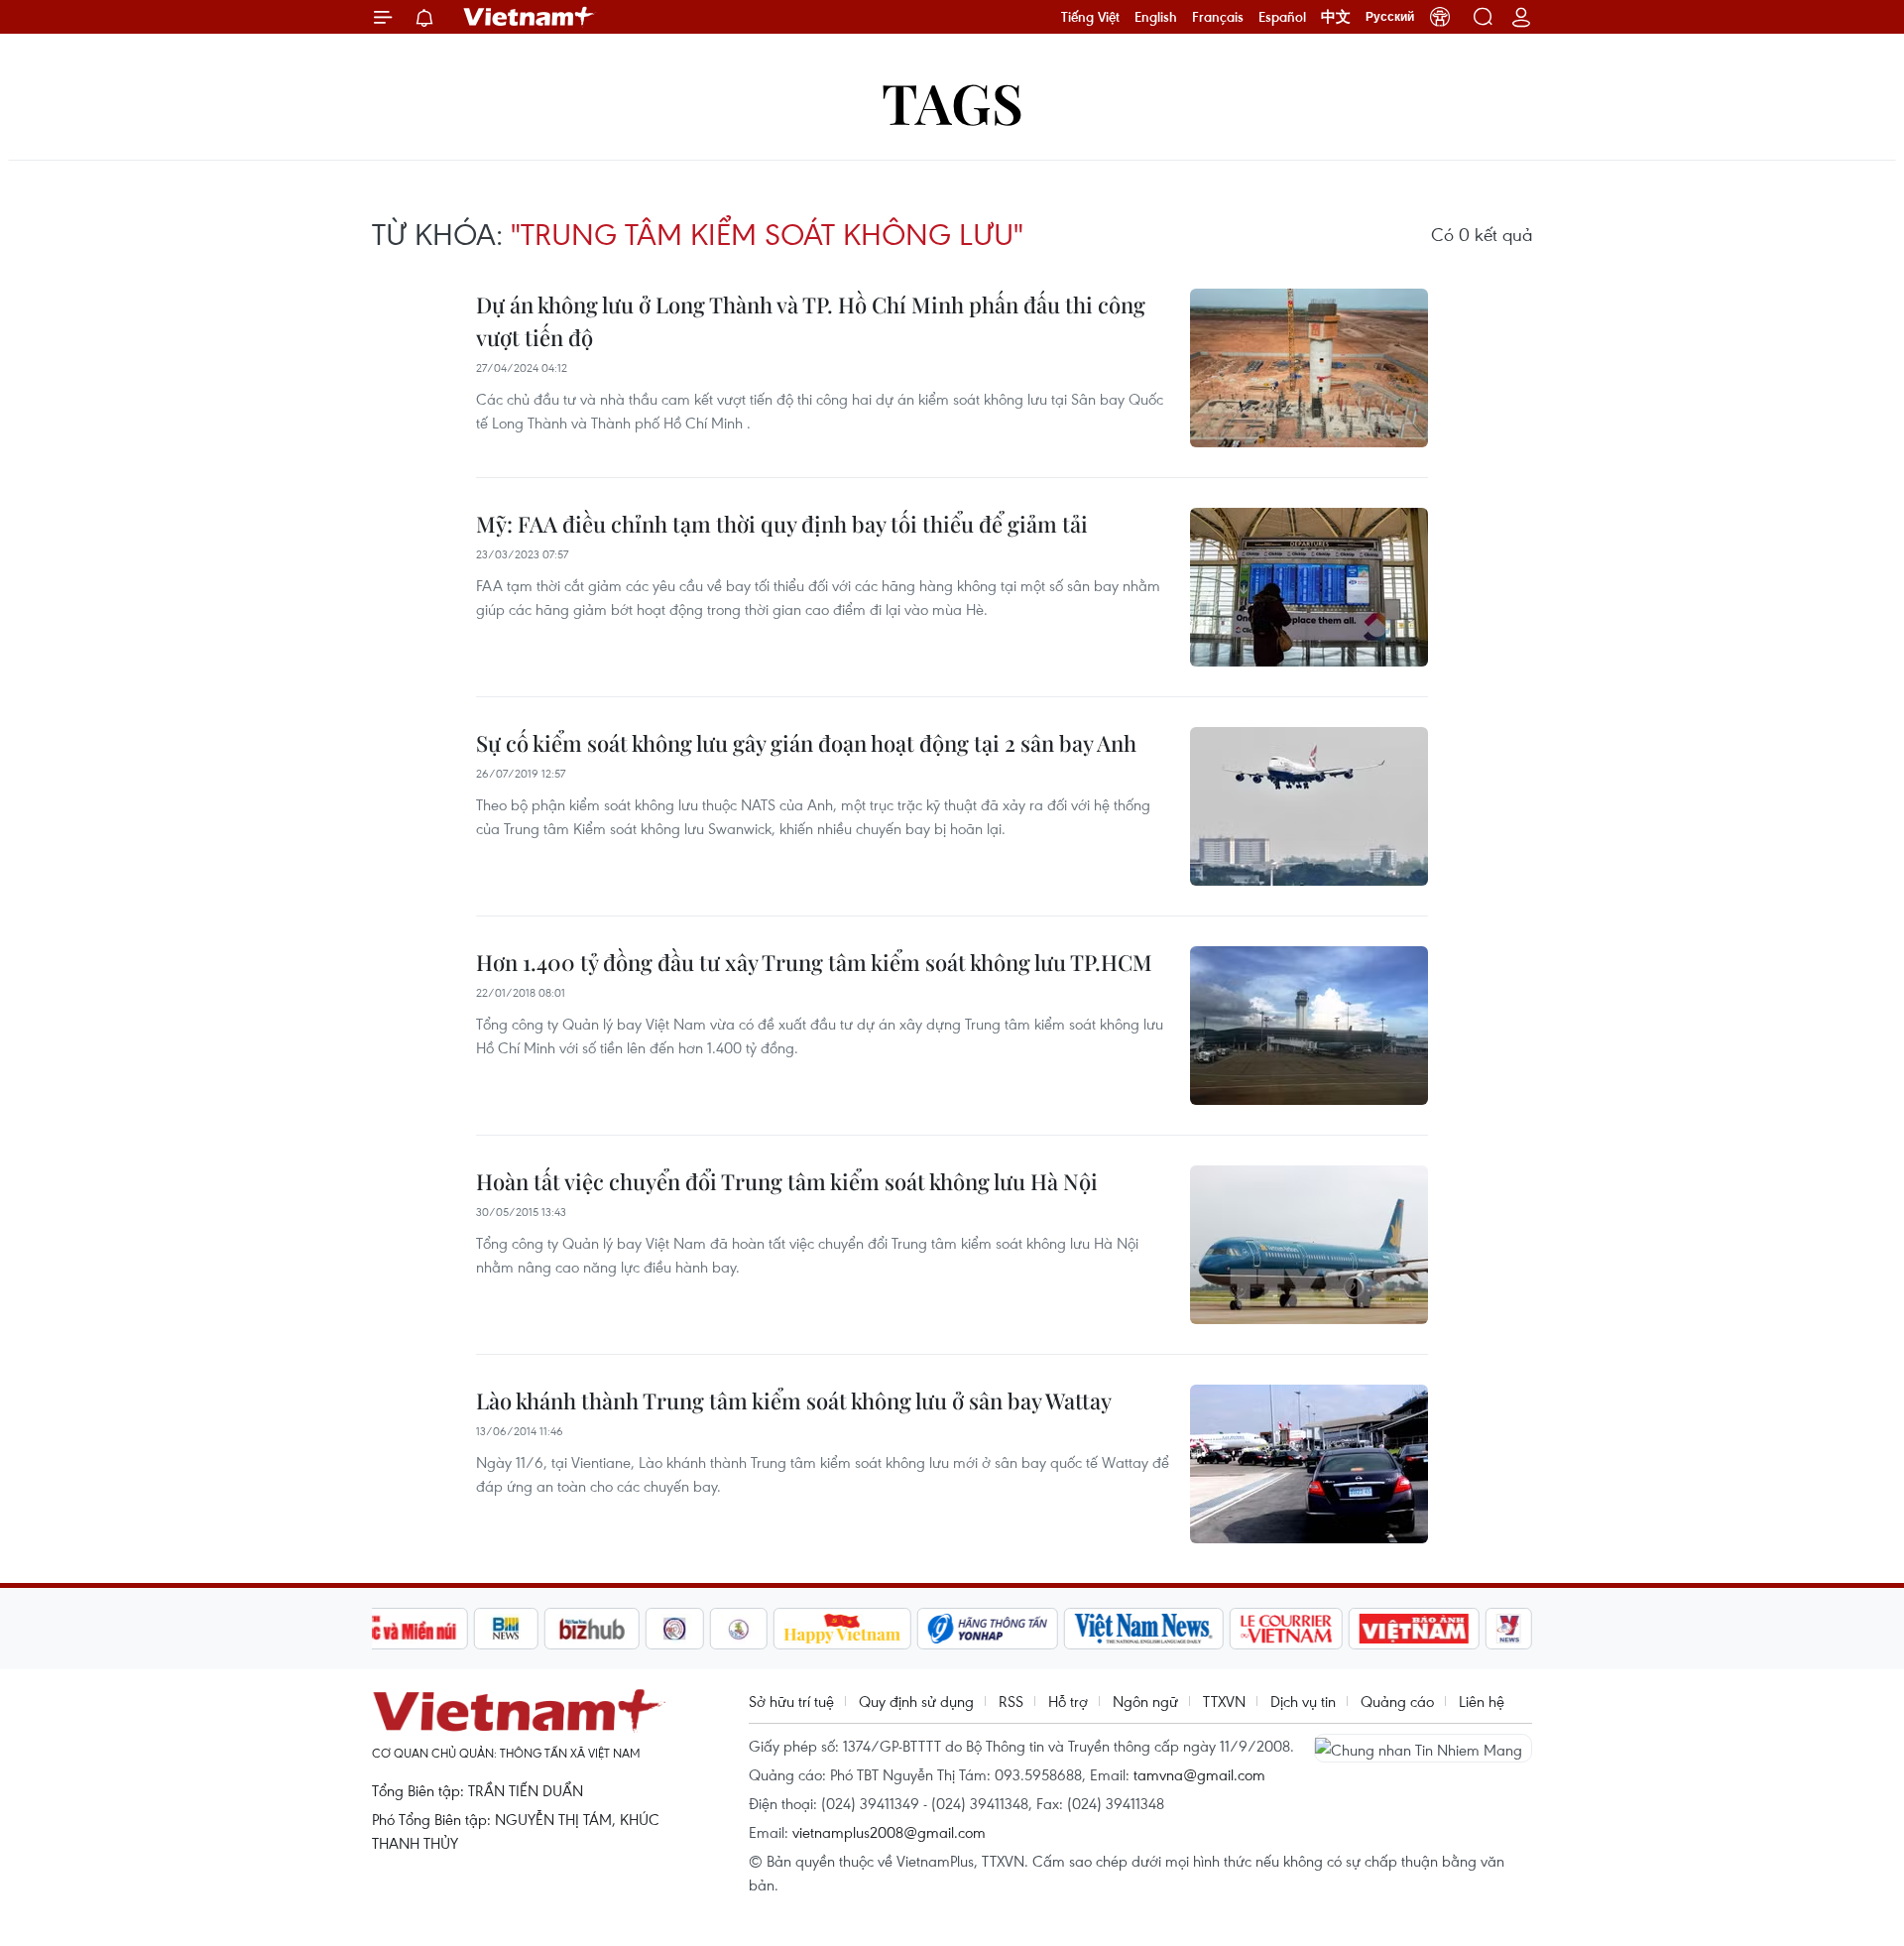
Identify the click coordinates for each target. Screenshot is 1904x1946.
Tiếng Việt (1090, 17)
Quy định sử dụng (916, 1701)
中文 (1336, 17)
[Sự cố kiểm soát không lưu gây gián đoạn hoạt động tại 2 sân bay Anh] (1309, 806)
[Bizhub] (592, 1629)
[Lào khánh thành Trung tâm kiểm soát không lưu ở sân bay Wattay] (1309, 1464)
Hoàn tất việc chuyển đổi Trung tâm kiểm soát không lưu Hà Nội (787, 1181)
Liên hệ (1482, 1701)
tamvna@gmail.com (1199, 1774)
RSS (1011, 1701)
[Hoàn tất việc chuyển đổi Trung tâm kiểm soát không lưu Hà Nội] (1309, 1245)
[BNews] (506, 1629)
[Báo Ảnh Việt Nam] (1414, 1629)
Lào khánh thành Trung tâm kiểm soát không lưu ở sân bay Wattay (794, 1400)
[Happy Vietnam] (842, 1629)
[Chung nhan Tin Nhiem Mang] (1423, 1748)
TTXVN (1224, 1701)
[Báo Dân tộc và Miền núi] (396, 1629)
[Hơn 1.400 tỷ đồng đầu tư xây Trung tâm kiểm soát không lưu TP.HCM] (1309, 1026)
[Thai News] (739, 1629)
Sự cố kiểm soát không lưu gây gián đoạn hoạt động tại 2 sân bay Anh (806, 743)
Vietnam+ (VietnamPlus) (530, 17)
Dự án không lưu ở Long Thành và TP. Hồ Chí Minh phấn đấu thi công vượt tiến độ (811, 321)
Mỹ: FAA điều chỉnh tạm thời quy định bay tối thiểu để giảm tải (782, 524)
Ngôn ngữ (1145, 1701)
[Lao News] (675, 1629)
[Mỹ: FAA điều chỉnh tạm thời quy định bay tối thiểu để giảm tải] (1309, 587)
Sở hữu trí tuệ (791, 1701)
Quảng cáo (1397, 1701)
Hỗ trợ (1068, 1701)
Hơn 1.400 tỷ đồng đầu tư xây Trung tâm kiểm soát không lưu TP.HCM (814, 962)
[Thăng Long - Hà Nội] (1440, 17)
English (1156, 17)
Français (1218, 17)
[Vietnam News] (1144, 1629)
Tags (952, 102)
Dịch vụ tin (1303, 1701)
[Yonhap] (988, 1629)
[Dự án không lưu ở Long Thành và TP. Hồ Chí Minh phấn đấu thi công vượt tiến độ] (1309, 368)
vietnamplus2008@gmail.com (889, 1832)
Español (1282, 17)
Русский (1390, 17)
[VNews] (1509, 1629)
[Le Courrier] (1286, 1629)
